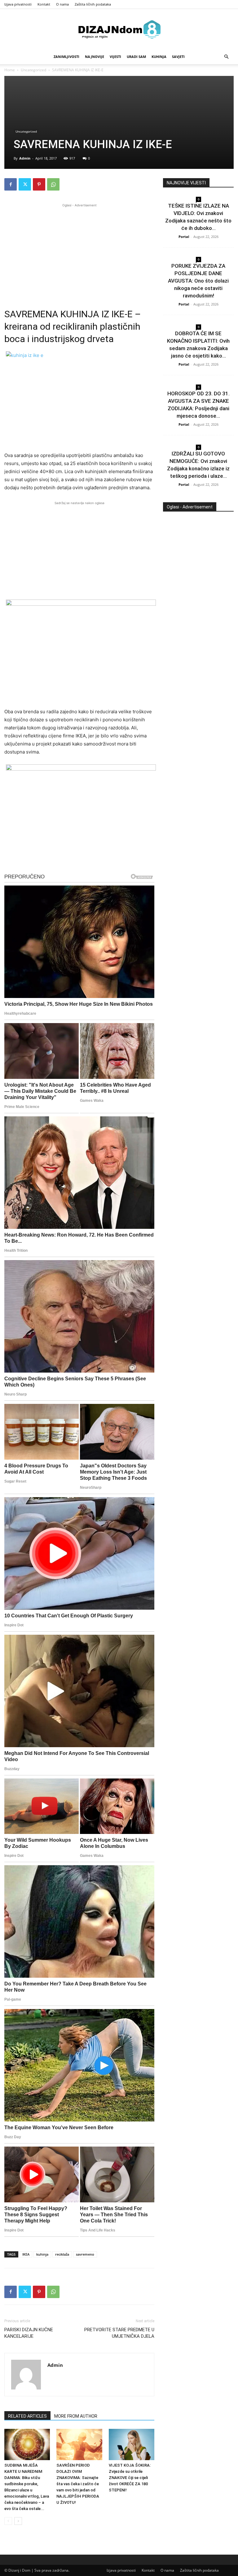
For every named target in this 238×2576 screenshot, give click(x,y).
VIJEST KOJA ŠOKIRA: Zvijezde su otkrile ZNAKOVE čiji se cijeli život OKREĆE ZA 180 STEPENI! (130, 2478)
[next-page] (18, 2521)
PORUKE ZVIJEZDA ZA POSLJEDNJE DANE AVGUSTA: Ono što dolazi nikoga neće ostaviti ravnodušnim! (198, 281)
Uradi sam (136, 57)
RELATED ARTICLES (27, 2416)
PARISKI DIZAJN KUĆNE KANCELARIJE (29, 2333)
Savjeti (178, 57)
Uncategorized (33, 70)
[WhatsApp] (53, 184)
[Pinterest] (39, 184)
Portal (184, 237)
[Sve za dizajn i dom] (119, 29)
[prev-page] (8, 2521)
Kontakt (44, 4)
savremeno (85, 2254)
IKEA (26, 2254)
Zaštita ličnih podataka (93, 4)
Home (10, 70)
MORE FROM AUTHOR (76, 2416)
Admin (25, 158)
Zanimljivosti (66, 57)
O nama (62, 4)
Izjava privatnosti (18, 4)
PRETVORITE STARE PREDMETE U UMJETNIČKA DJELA (119, 2333)
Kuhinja (159, 57)
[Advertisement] (79, 252)
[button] (226, 57)
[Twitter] (25, 184)
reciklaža (62, 2254)
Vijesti (115, 57)
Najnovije (95, 57)
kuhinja (42, 2254)
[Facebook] (11, 184)
